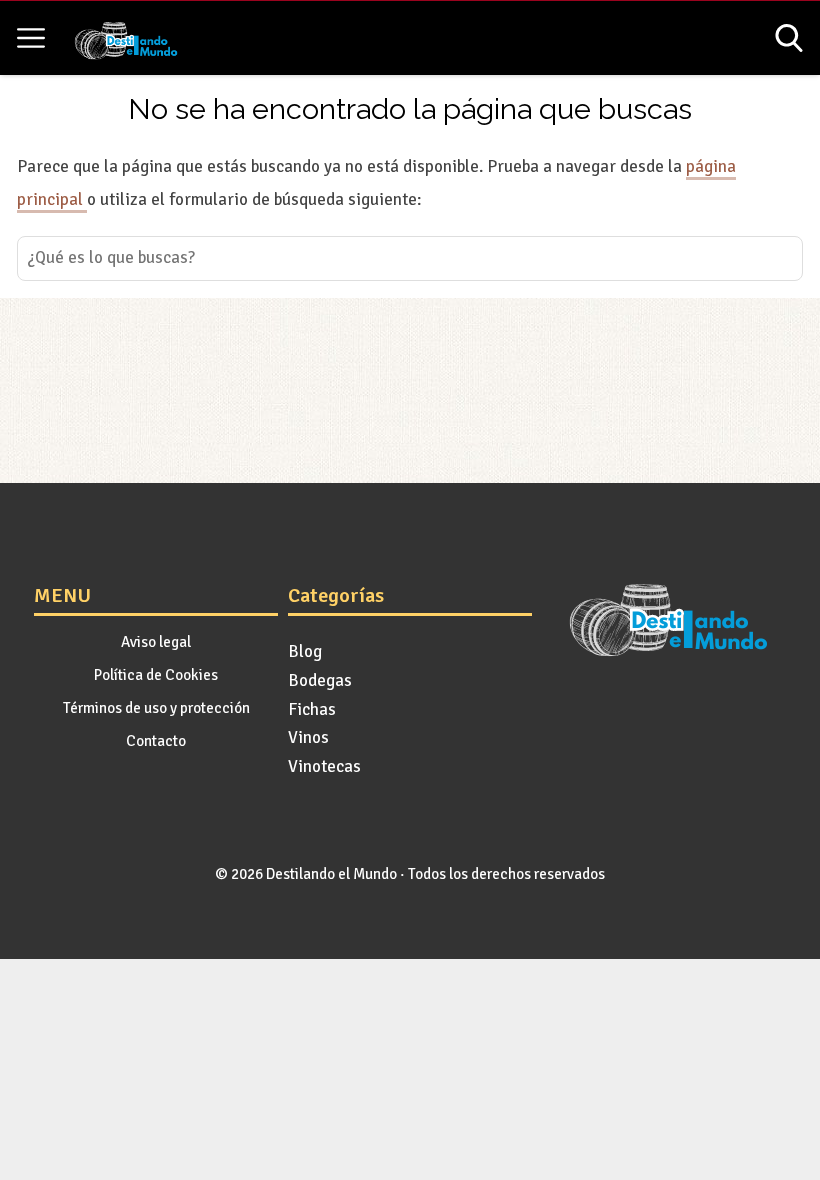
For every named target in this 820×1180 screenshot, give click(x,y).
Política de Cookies (156, 675)
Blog (305, 651)
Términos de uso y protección (156, 708)
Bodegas (320, 680)
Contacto (156, 741)
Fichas (312, 709)
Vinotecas (324, 766)
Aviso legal (156, 642)
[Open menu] (31, 38)
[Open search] (789, 38)
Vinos (308, 737)
